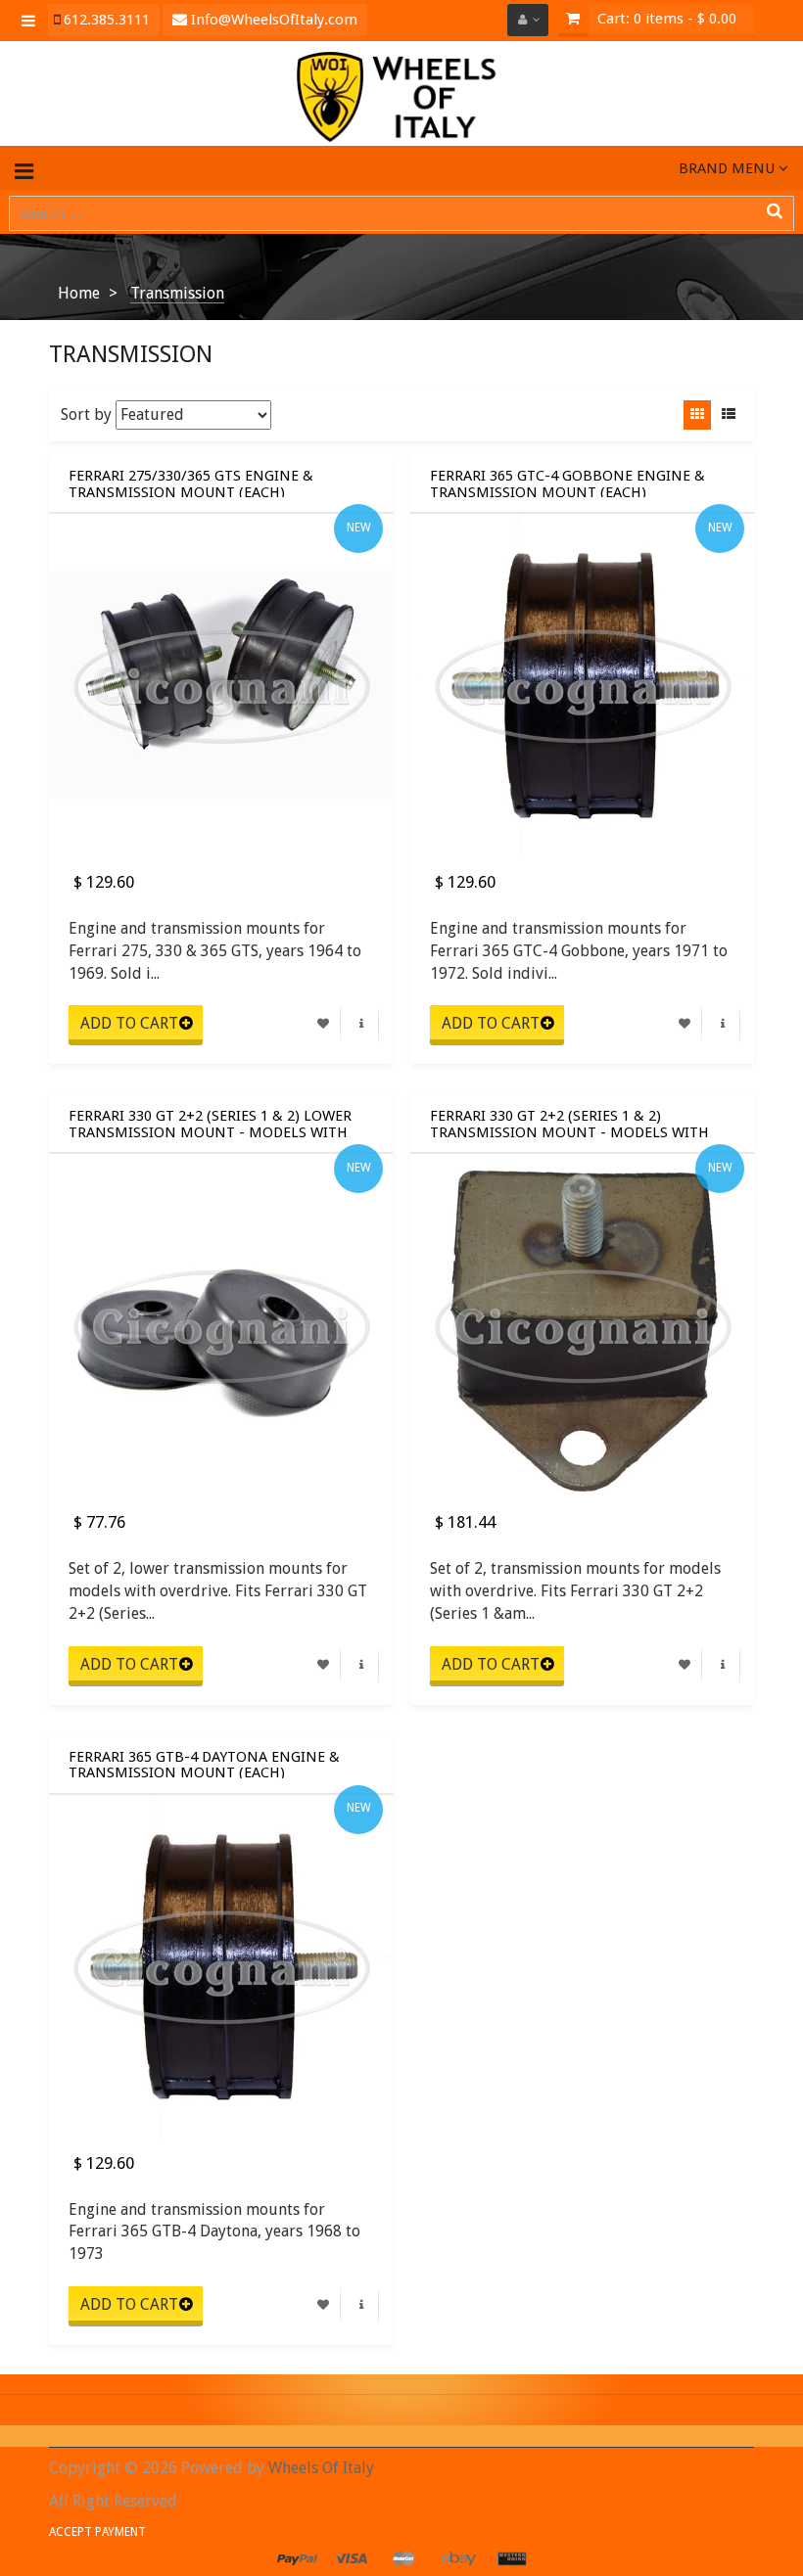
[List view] (729, 415)
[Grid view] (697, 415)
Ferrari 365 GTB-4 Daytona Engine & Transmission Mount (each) (204, 1764)
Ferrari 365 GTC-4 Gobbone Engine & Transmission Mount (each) (567, 483)
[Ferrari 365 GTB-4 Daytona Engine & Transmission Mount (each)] (221, 1967)
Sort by (86, 414)
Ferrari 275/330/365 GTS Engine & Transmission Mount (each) (191, 483)
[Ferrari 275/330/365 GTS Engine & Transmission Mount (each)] (221, 686)
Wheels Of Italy (321, 2468)
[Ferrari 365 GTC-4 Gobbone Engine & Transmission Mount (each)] (582, 686)
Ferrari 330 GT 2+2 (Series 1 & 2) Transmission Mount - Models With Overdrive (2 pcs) (569, 1123)
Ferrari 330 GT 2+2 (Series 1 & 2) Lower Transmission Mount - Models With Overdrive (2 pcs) (210, 1123)
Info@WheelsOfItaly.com (272, 20)
